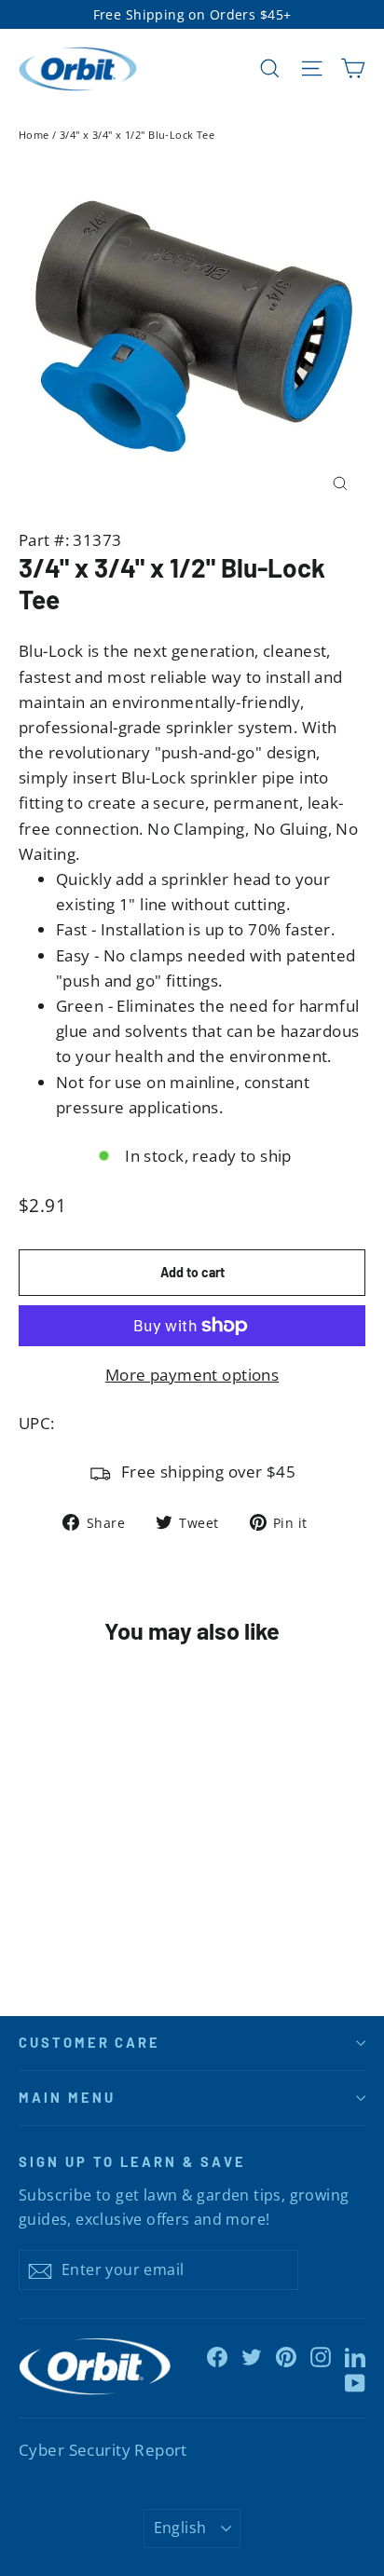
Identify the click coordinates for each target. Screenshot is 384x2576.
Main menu (67, 2097)
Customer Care (89, 2042)
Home (34, 135)
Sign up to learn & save (132, 2161)
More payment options (192, 1375)
